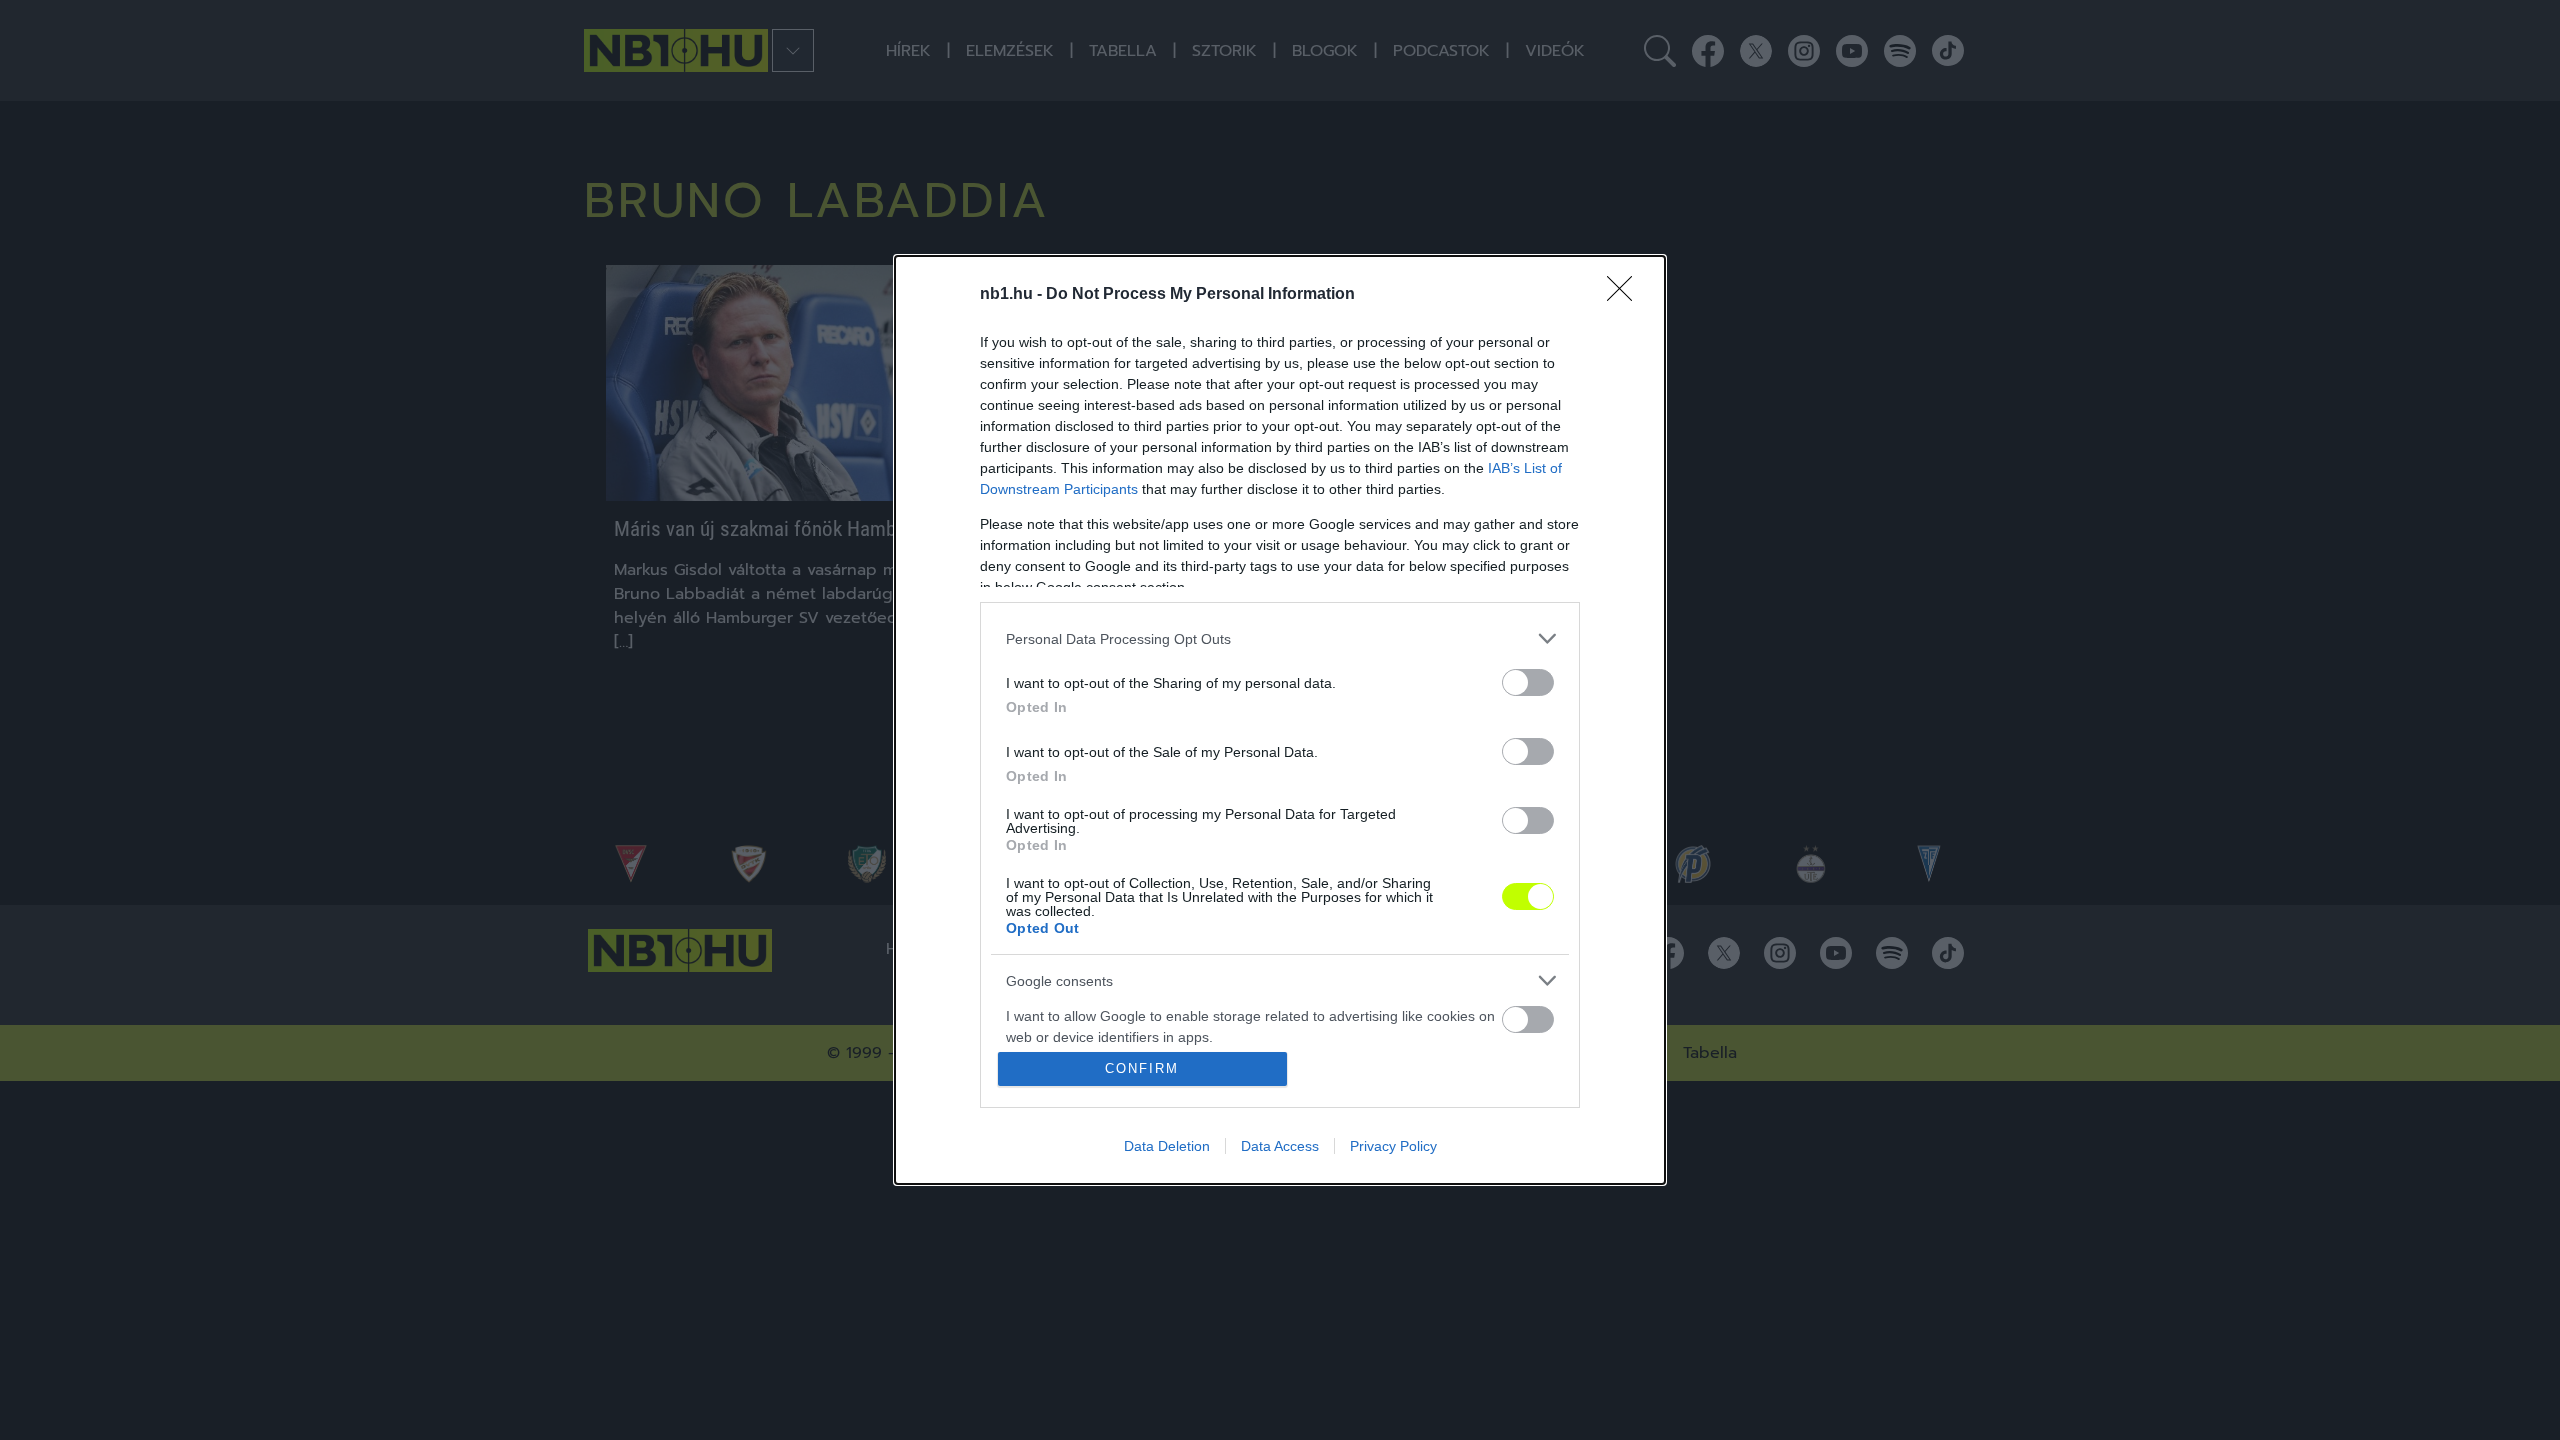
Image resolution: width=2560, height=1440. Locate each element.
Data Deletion (1167, 1146)
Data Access (1280, 1146)
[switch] (1528, 682)
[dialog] (1280, 720)
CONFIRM (1142, 1068)
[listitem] (1280, 638)
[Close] (1626, 295)
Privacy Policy (1393, 1146)
